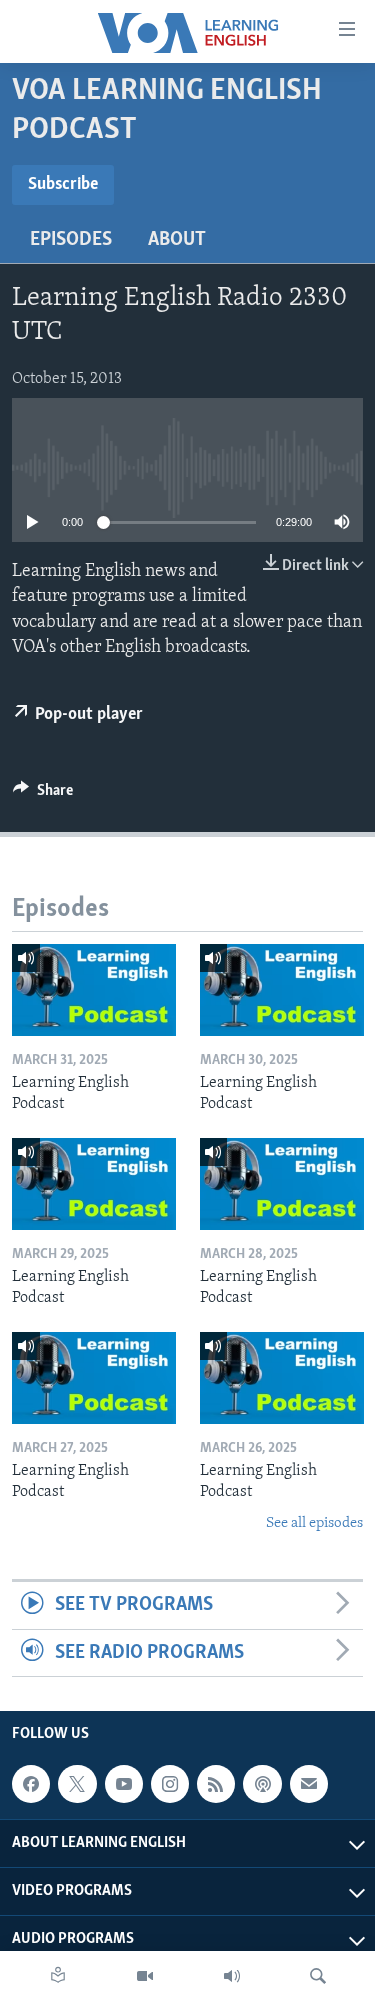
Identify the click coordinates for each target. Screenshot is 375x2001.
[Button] (43, 795)
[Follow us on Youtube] (124, 1784)
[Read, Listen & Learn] (58, 1976)
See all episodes (314, 1523)
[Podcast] (262, 1784)
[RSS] (216, 1784)
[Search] (318, 1976)
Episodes (71, 240)
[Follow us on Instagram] (170, 1784)
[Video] (145, 1976)
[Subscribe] (309, 1784)
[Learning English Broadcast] (232, 1976)
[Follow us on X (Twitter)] (77, 1784)
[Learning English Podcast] (94, 990)
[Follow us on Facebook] (31, 1784)
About (177, 240)
